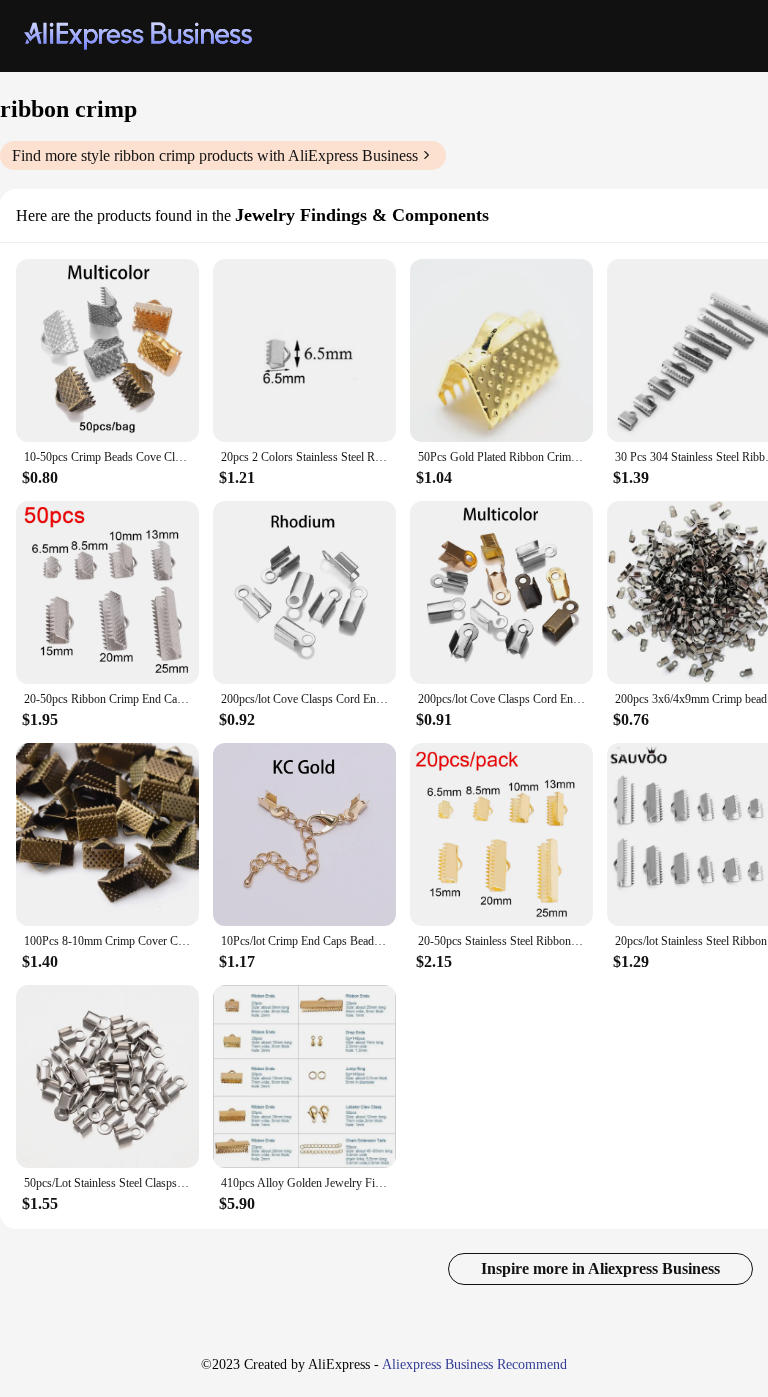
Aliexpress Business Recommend (474, 1364)
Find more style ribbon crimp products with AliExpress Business (215, 155)
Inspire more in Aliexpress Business (600, 1268)
